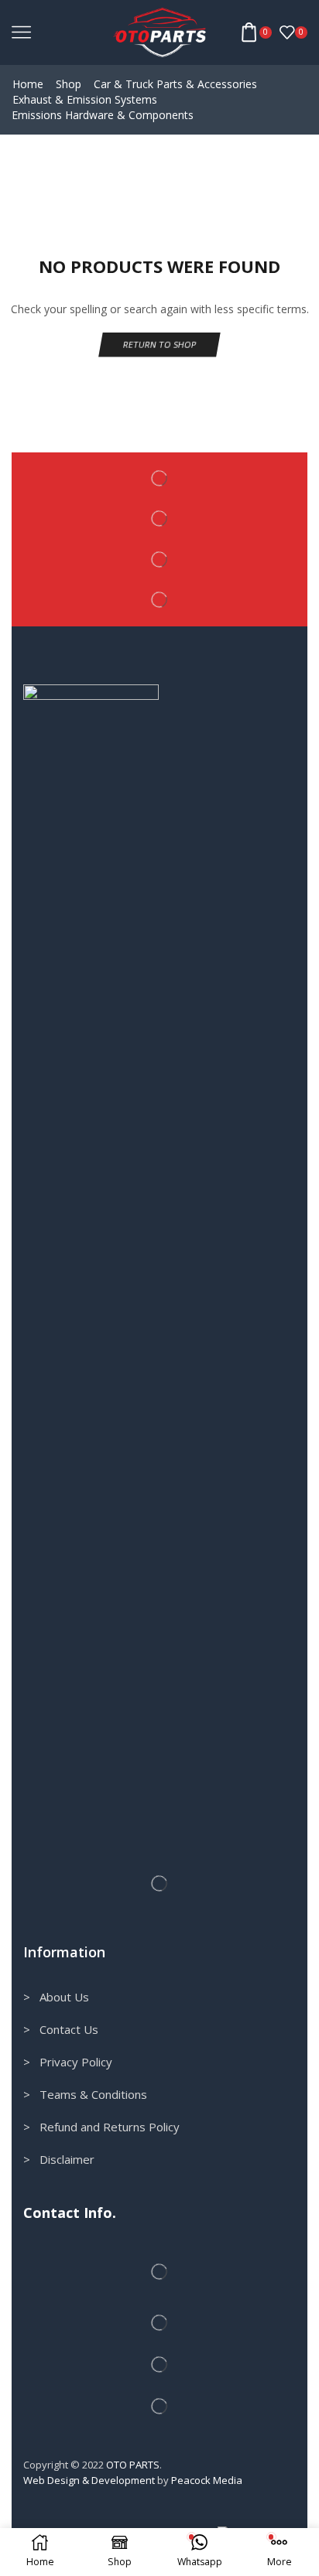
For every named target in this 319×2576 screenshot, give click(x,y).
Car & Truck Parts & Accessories (175, 84)
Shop (69, 84)
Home (28, 84)
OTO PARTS (133, 2465)
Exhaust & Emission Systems (85, 99)
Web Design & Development (89, 2480)
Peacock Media (207, 2480)
